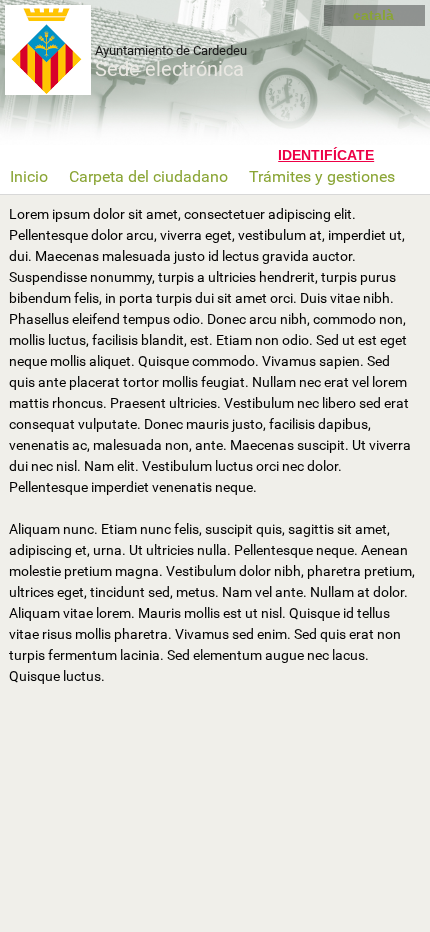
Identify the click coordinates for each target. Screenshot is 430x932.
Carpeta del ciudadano (148, 176)
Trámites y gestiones (322, 176)
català (373, 15)
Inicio (29, 176)
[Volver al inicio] (60, 50)
